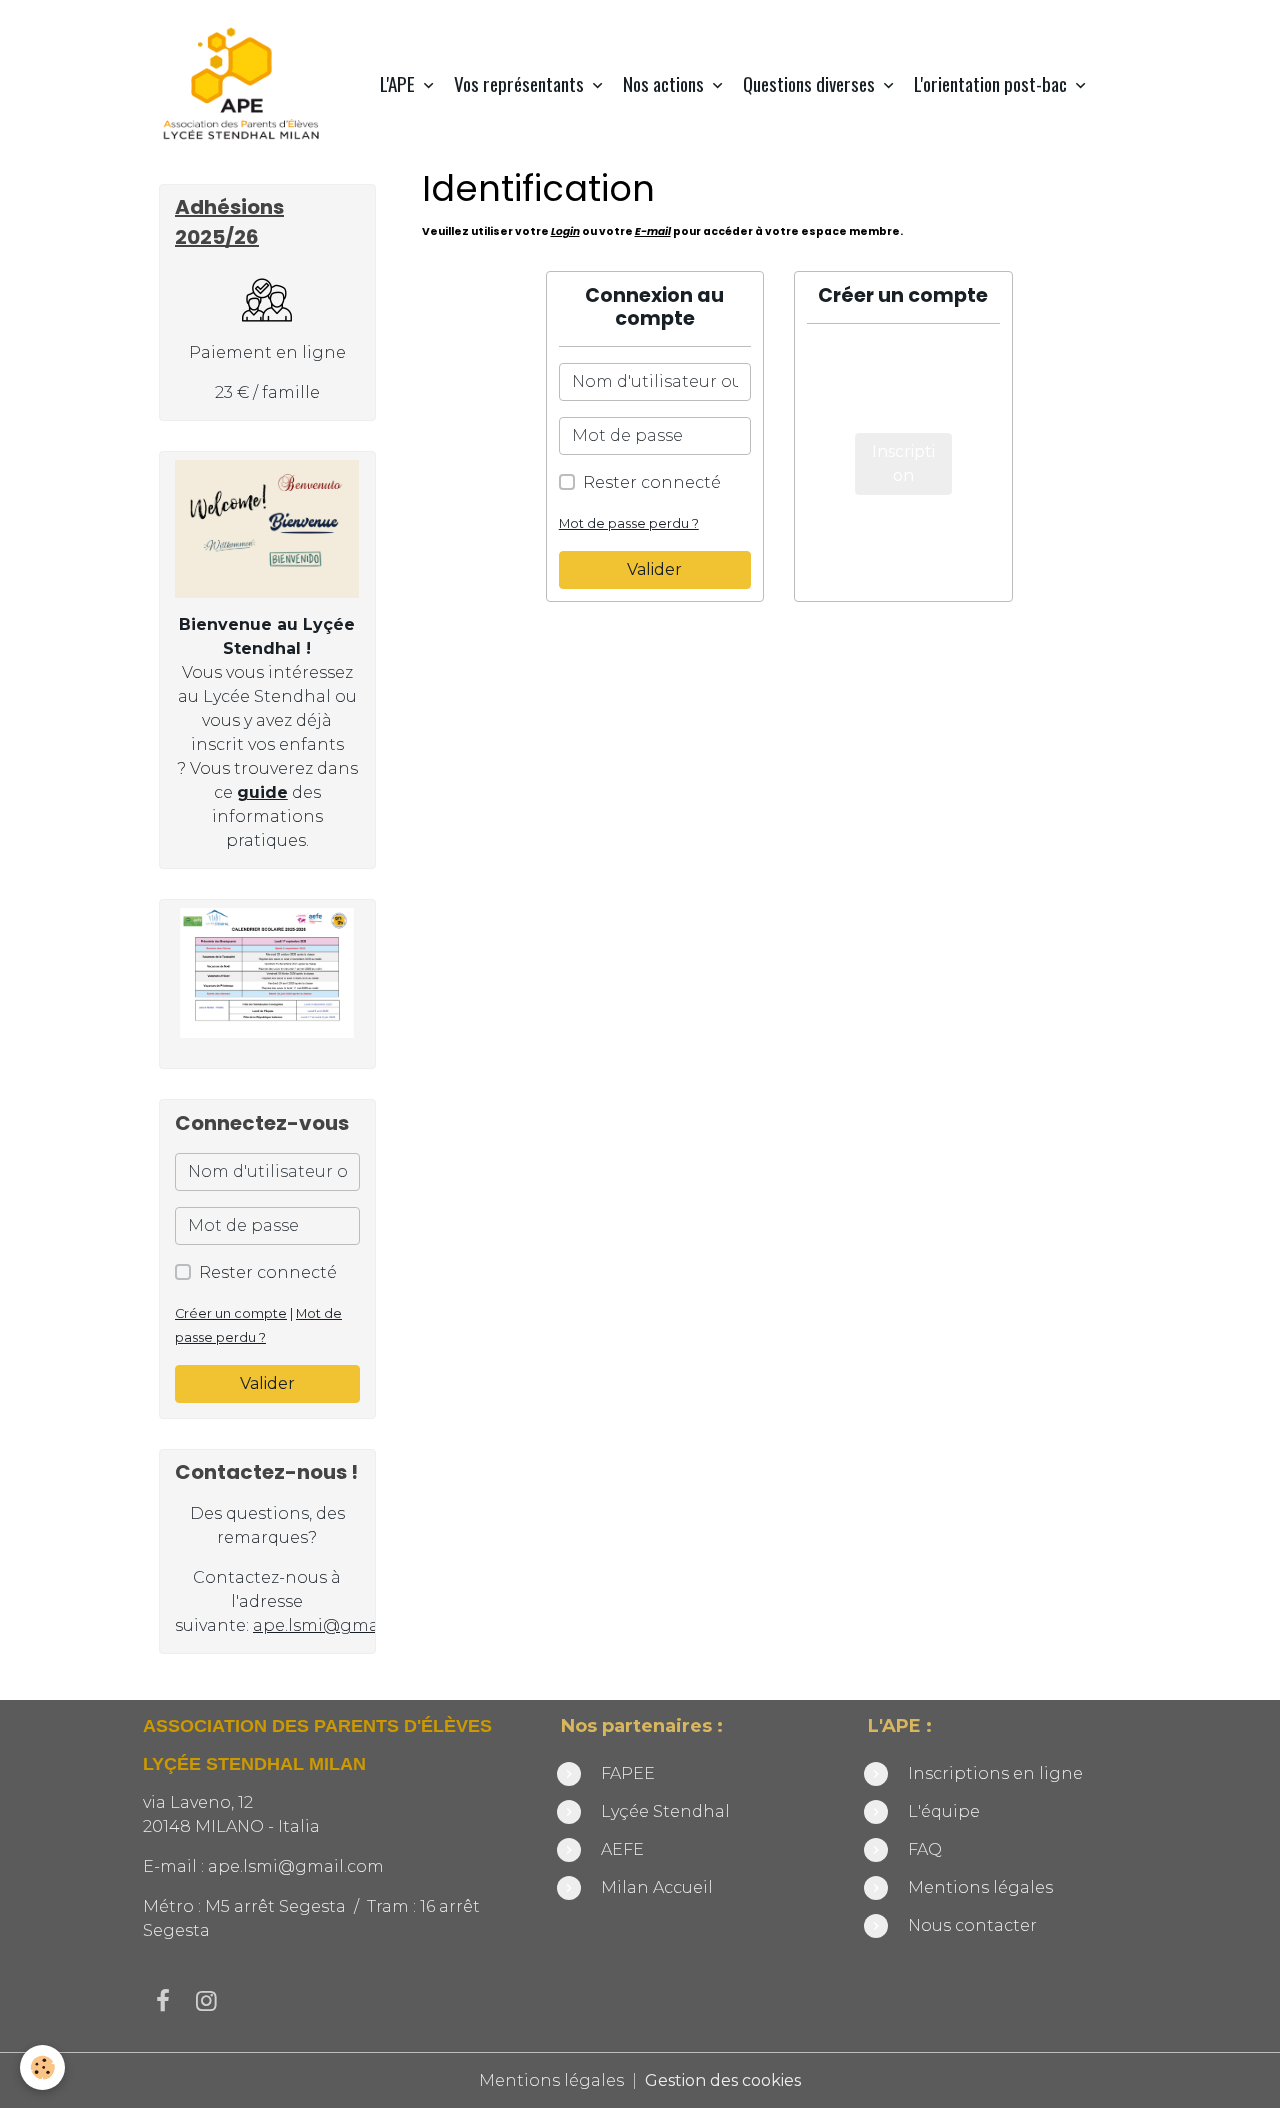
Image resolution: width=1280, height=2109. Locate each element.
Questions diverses (811, 83)
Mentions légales (980, 1887)
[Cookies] (42, 2067)
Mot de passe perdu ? (629, 523)
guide (262, 792)
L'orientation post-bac (992, 83)
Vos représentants (521, 83)
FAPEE (628, 1773)
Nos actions (665, 83)
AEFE (622, 1849)
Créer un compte (231, 1313)
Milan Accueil (657, 1887)
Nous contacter (972, 1925)
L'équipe (946, 1811)
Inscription (903, 463)
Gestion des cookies (723, 2080)
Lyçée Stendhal (665, 1811)
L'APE (399, 83)
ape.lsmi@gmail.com (341, 1625)
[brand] (245, 84)
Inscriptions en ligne (995, 1773)
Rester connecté (652, 482)
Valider (654, 569)
